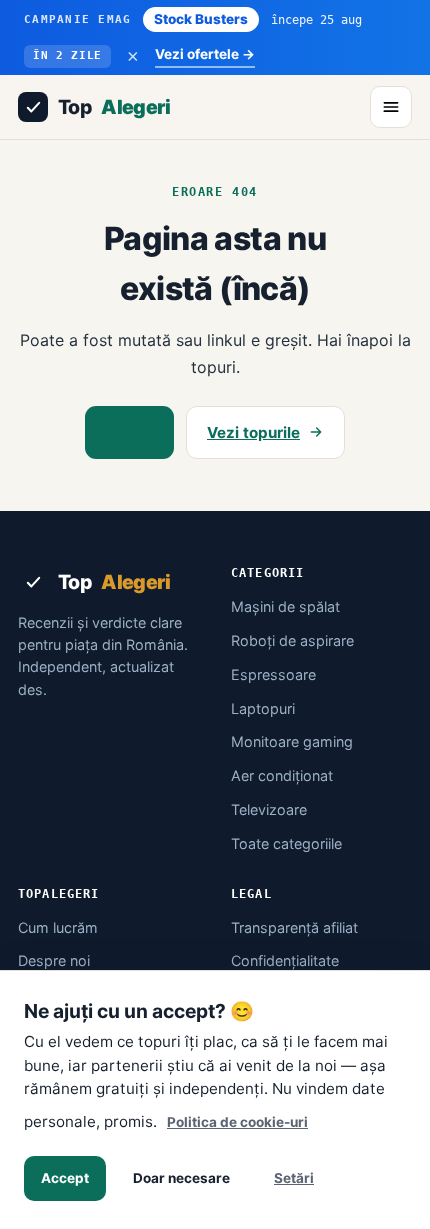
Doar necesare (181, 1178)
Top (114, 107)
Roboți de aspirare (292, 640)
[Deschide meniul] (391, 107)
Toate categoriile (286, 843)
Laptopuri (263, 708)
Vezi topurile (253, 432)
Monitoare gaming (292, 741)
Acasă (129, 432)
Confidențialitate (285, 960)
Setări (294, 1178)
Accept (65, 1178)
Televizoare (269, 809)
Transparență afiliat (294, 927)
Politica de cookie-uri (237, 1122)
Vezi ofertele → (205, 54)
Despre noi (54, 960)
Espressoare (273, 674)
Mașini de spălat (285, 606)
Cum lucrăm (58, 927)
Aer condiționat (282, 775)
